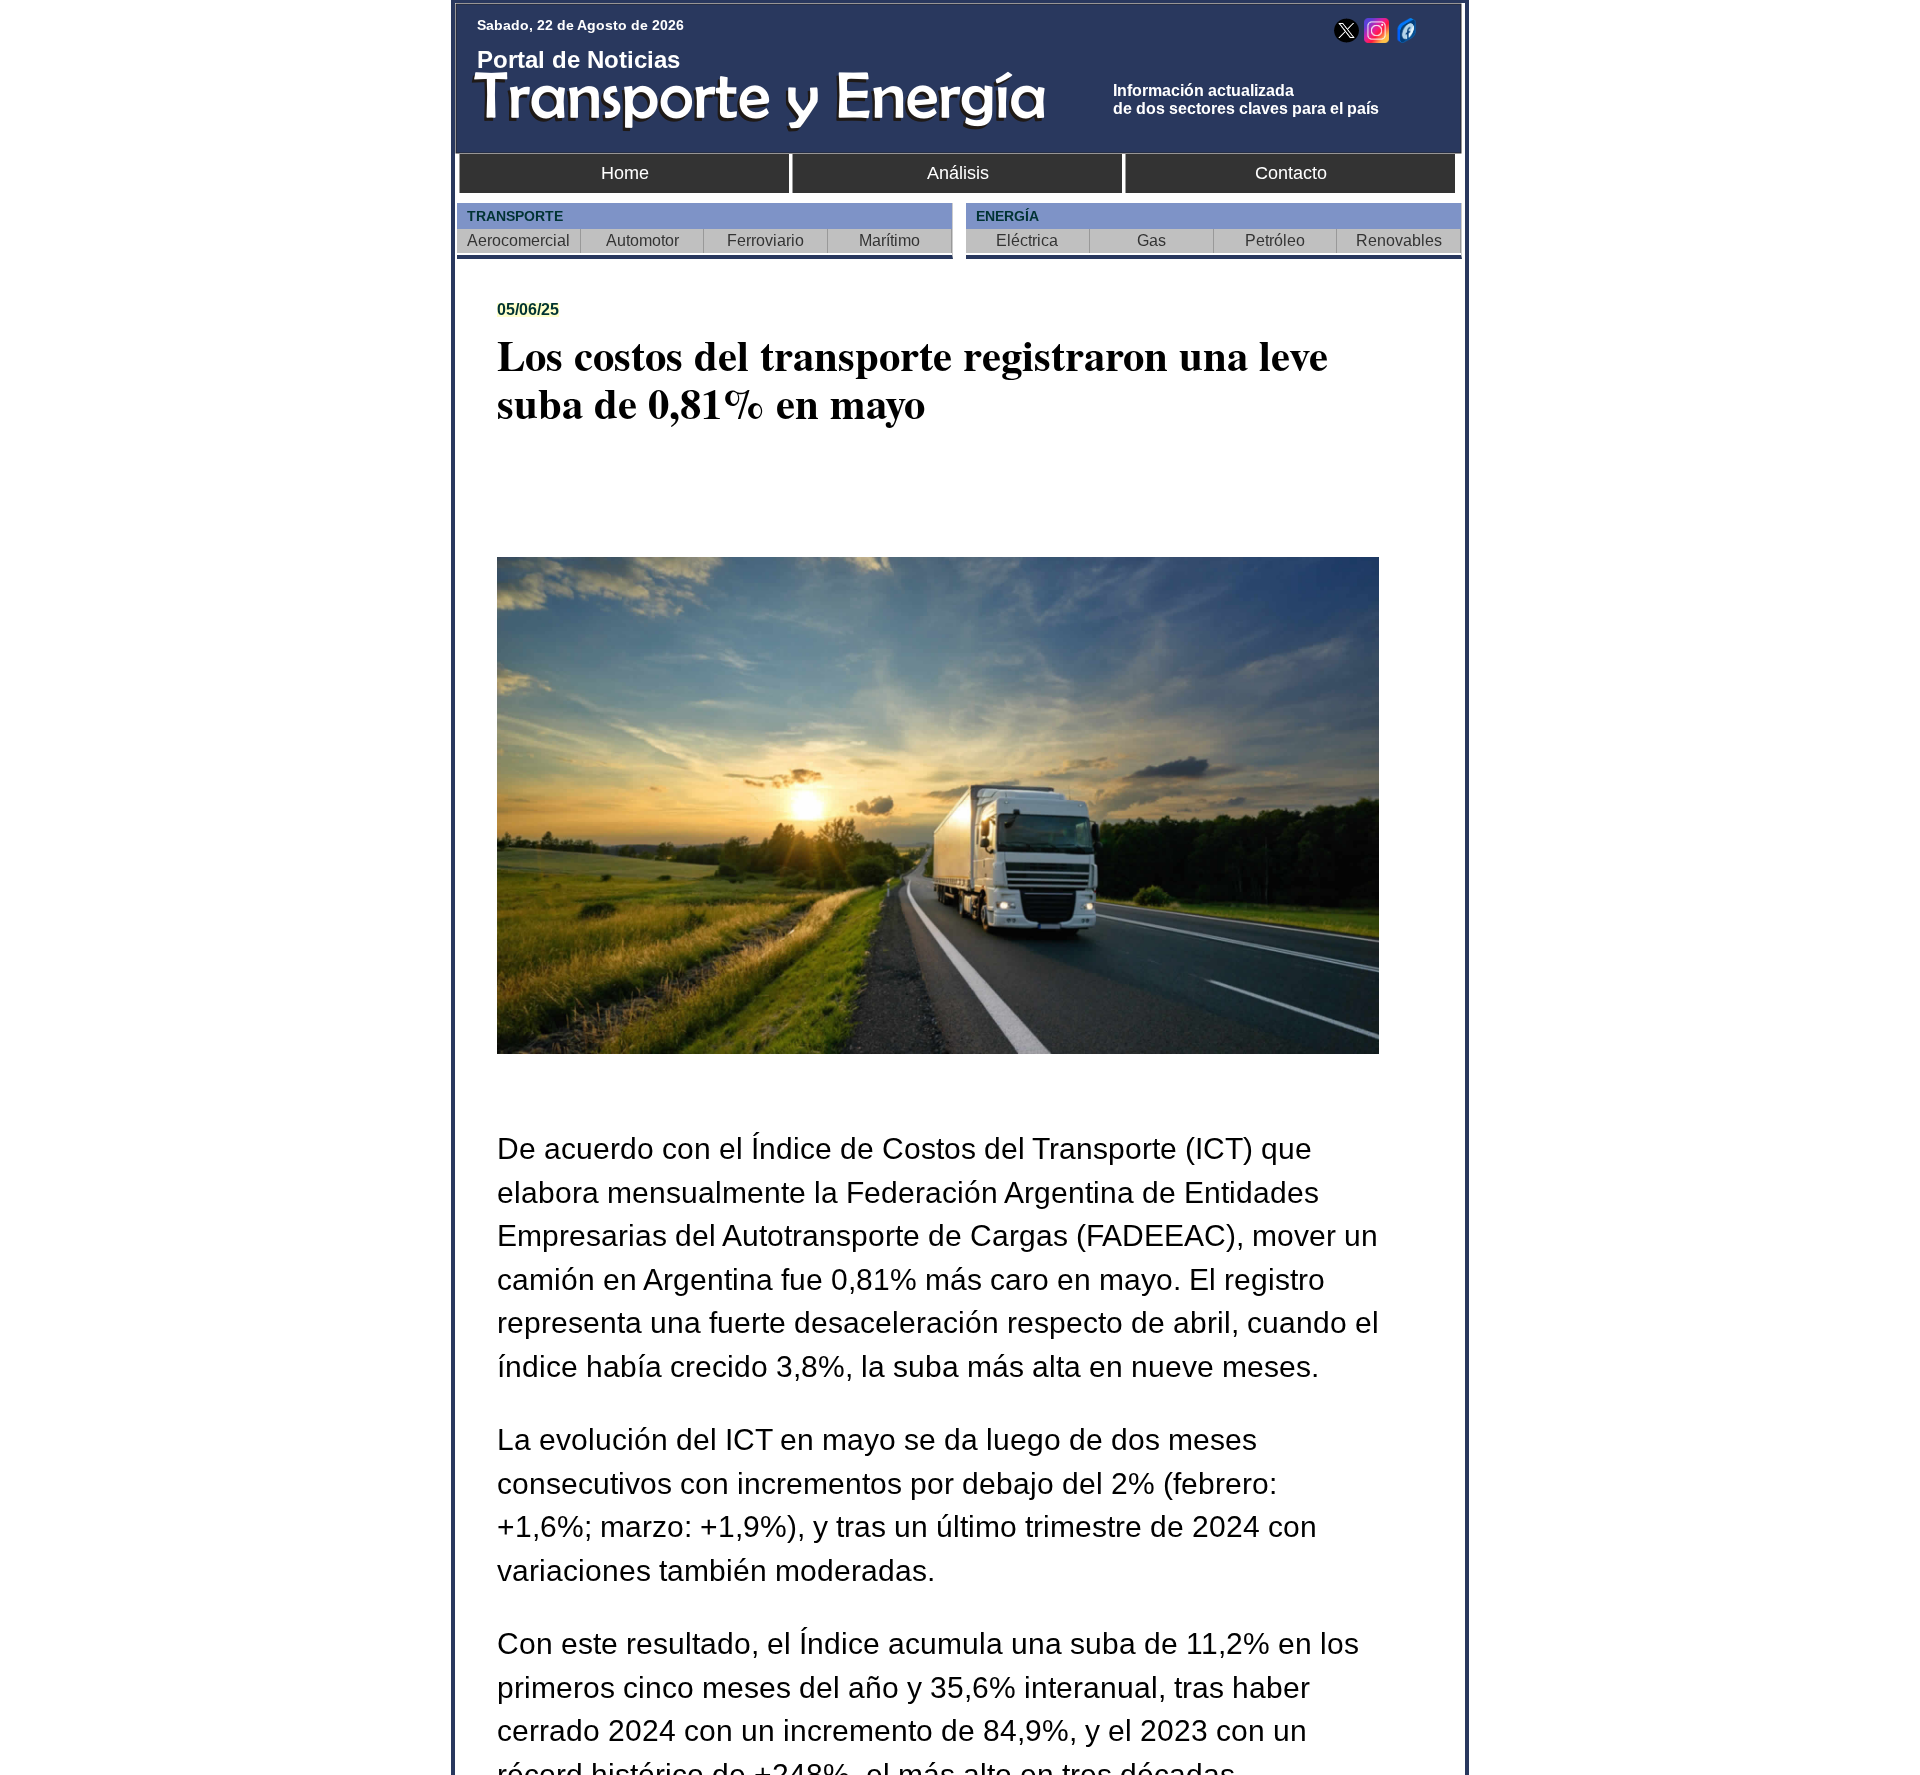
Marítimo (889, 240)
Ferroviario (765, 240)
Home (625, 173)
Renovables (1399, 240)
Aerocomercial (518, 240)
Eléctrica (1027, 240)
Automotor (642, 240)
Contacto (1291, 173)
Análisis (958, 173)
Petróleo (1275, 240)
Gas (1151, 240)
